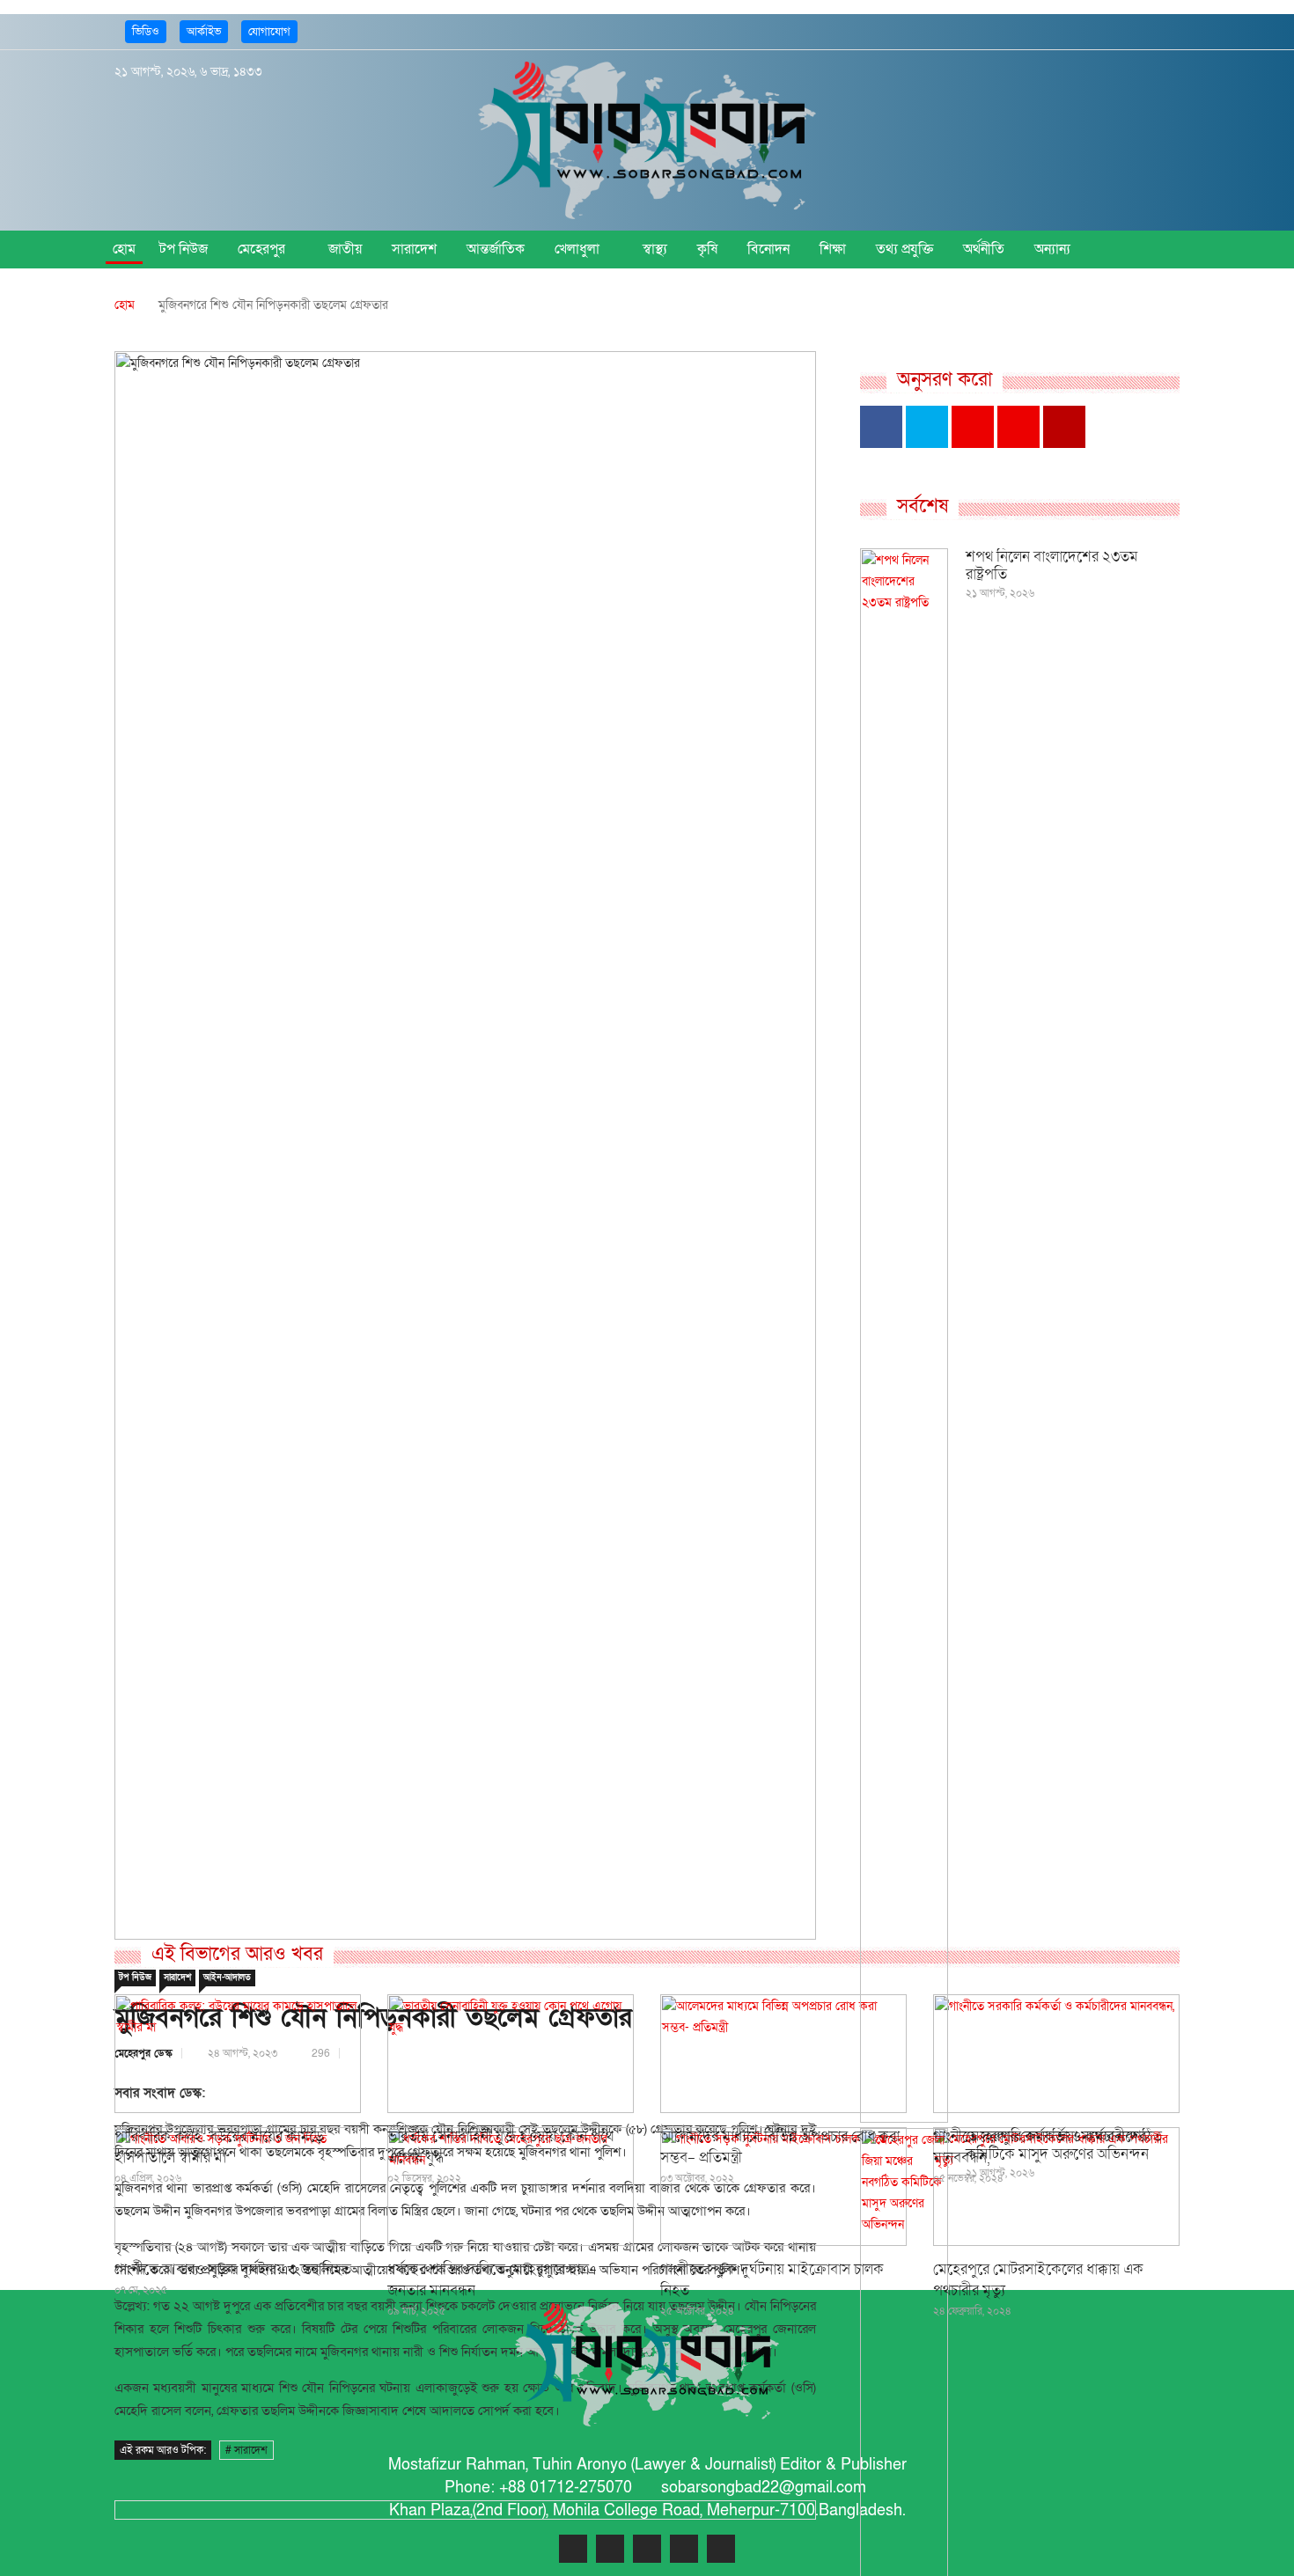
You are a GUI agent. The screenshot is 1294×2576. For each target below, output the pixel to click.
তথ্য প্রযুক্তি (904, 249)
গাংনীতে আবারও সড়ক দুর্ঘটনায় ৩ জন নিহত (233, 2269)
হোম (124, 249)
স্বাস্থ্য (655, 249)
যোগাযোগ (269, 32)
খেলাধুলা (577, 249)
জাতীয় (345, 249)
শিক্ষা (833, 249)
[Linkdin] (1137, 31)
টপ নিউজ (184, 249)
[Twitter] (1084, 31)
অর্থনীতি (984, 249)
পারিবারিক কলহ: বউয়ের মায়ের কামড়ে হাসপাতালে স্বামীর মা (219, 2147)
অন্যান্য (1052, 249)
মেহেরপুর (261, 249)
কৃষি (707, 249)
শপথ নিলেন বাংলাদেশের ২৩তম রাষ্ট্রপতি (1052, 565)
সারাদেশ (414, 249)
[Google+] (1110, 31)
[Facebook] (1058, 31)
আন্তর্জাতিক (496, 249)
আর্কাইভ (204, 32)
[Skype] (684, 2549)
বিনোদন (768, 249)
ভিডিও (146, 32)
